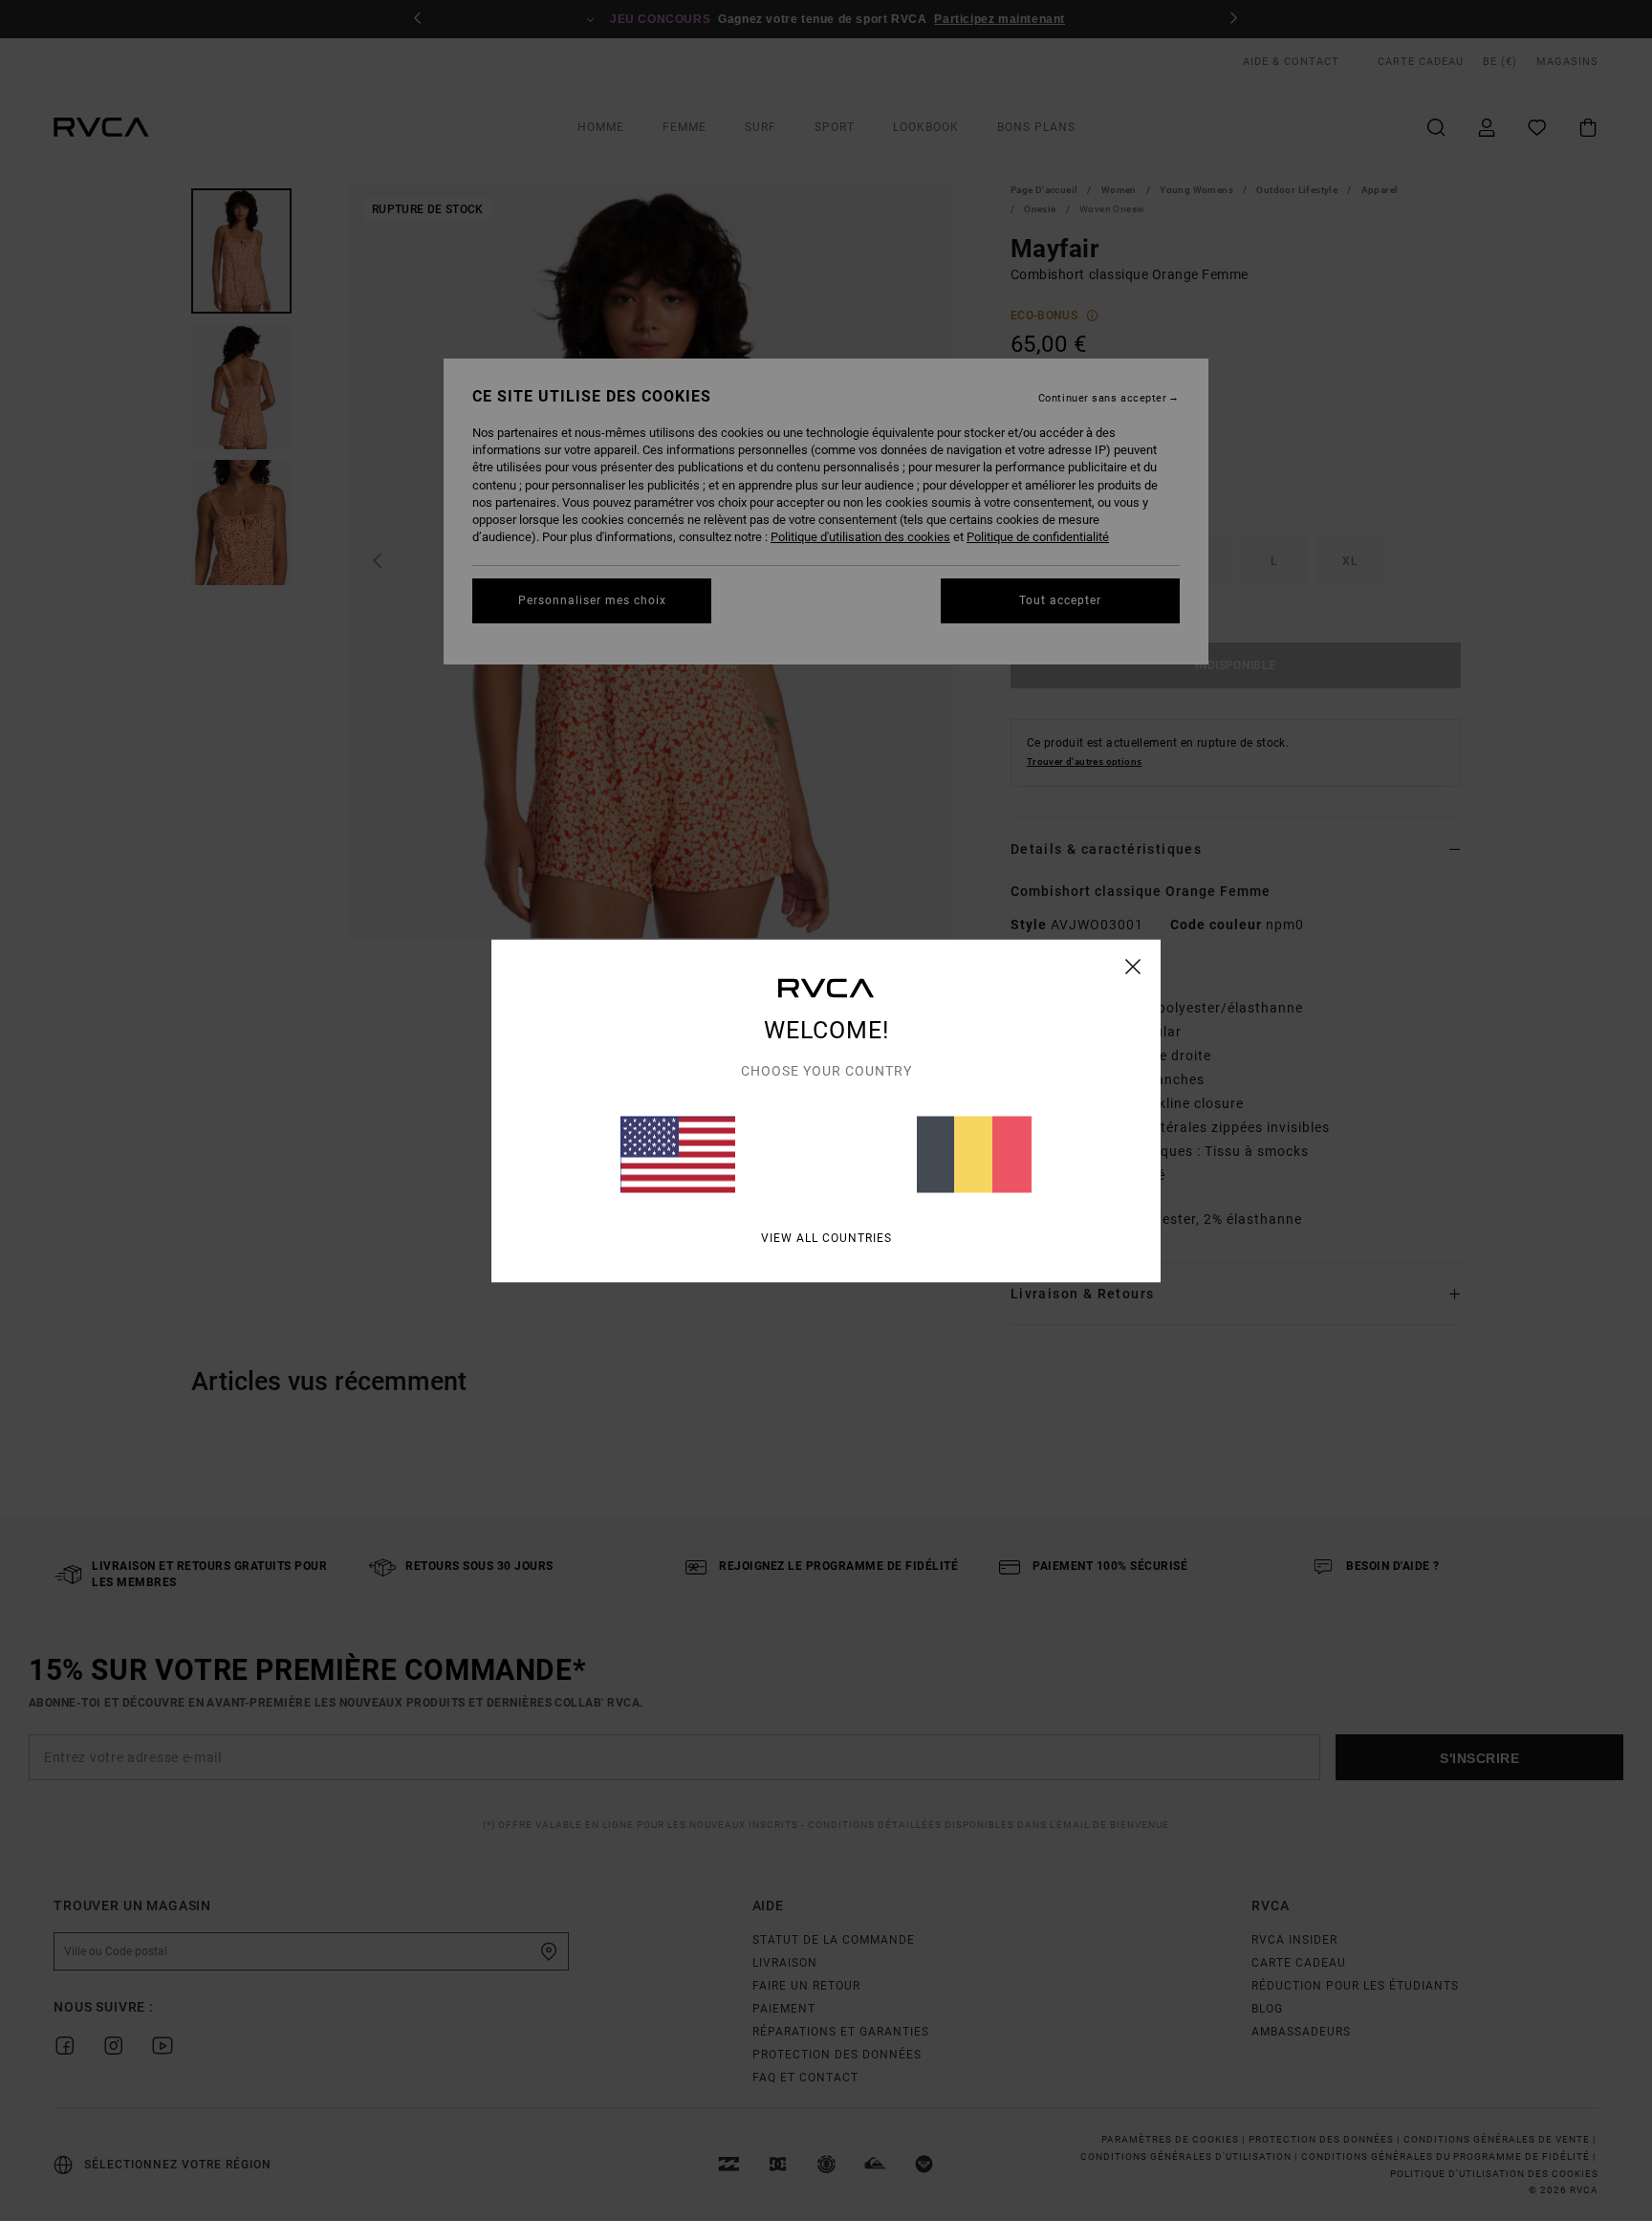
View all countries (826, 1237)
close (1133, 966)
